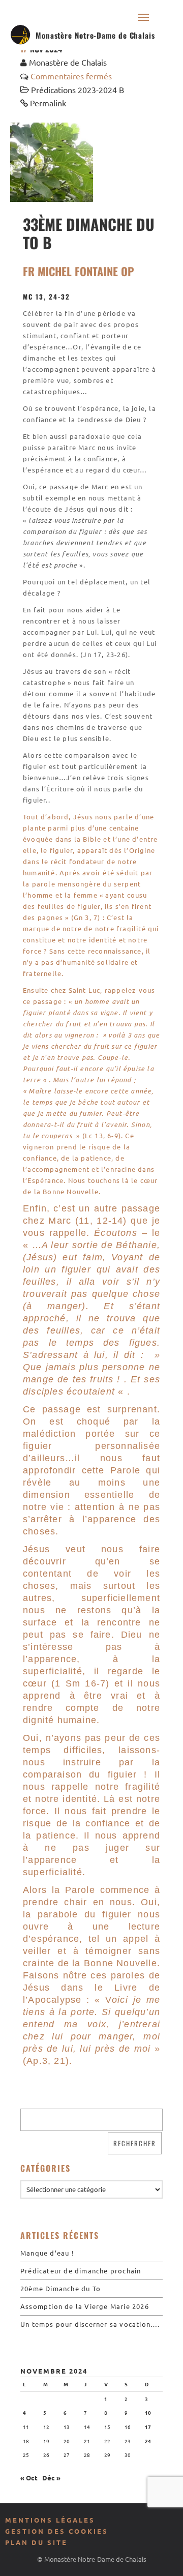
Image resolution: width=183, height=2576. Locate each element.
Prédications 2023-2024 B (78, 90)
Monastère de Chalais (68, 62)
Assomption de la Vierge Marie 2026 (85, 2306)
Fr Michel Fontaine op (79, 271)
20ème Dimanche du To (60, 2288)
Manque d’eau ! (47, 2253)
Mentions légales (50, 2520)
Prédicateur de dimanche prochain (81, 2271)
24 (148, 2441)
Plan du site (36, 2542)
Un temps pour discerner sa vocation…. (90, 2324)
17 (148, 2427)
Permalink (48, 103)
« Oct (29, 2478)
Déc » (51, 2478)
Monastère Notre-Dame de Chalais (95, 35)
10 (148, 2412)
